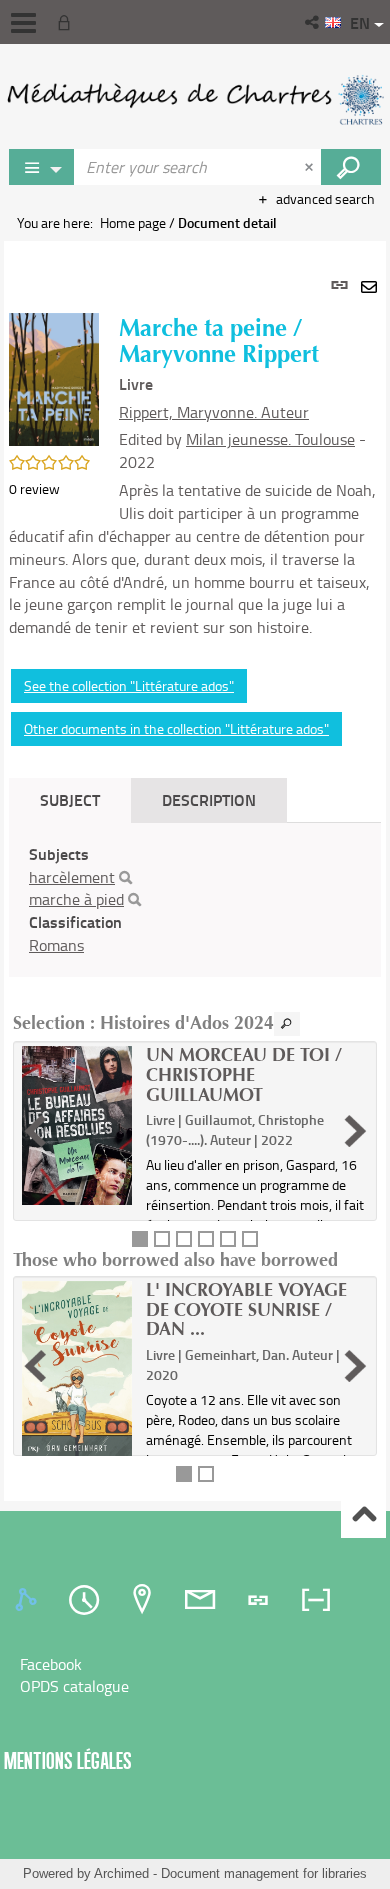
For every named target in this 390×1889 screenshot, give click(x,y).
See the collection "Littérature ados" (129, 685)
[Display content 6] (250, 1239)
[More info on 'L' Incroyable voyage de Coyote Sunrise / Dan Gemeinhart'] (77, 1369)
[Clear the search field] (311, 167)
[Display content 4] (206, 1239)
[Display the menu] (23, 23)
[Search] (125, 878)
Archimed (121, 1873)
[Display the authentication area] (68, 22)
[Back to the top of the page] (363, 1516)
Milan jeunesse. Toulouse (270, 439)
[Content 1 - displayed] (140, 1239)
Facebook (51, 1664)
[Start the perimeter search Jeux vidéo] (351, 167)
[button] (313, 22)
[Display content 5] (228, 1239)
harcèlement (72, 877)
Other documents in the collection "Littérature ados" (176, 728)
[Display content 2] (162, 1239)
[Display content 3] (184, 1239)
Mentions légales (68, 1760)
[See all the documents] (287, 1024)
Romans (56, 945)
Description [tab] (209, 799)
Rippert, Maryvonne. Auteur (214, 412)
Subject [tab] (70, 799)
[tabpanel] (195, 870)
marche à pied (76, 899)
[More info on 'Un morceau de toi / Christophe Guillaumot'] (77, 1125)
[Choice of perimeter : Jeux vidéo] (42, 167)
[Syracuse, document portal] (195, 100)
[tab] (29, 1600)
